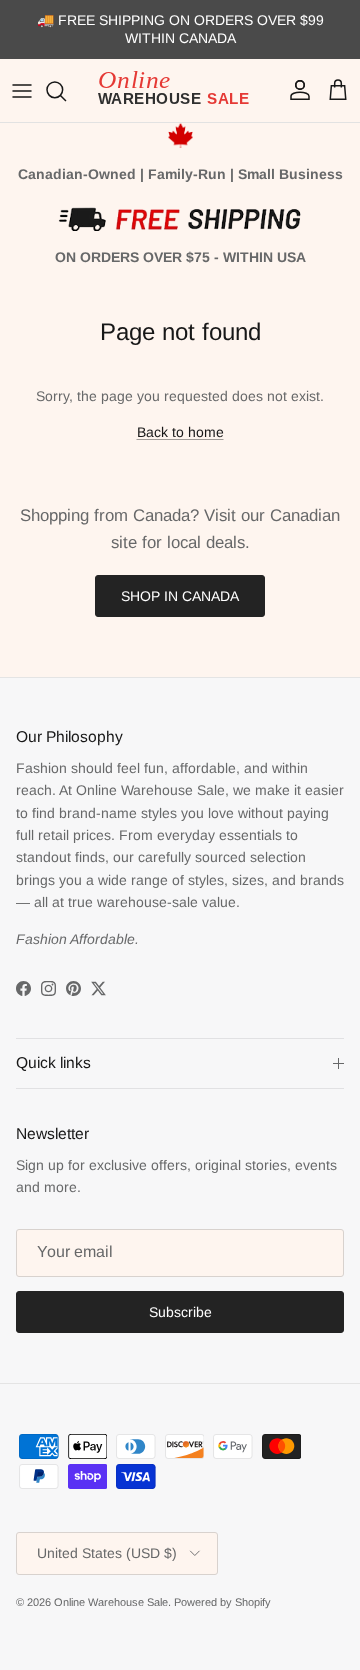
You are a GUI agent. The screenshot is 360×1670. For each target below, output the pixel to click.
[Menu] (22, 91)
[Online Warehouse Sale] (180, 91)
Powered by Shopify (222, 1602)
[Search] (66, 91)
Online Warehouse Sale (111, 1602)
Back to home (180, 432)
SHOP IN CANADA (180, 596)
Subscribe (180, 1312)
